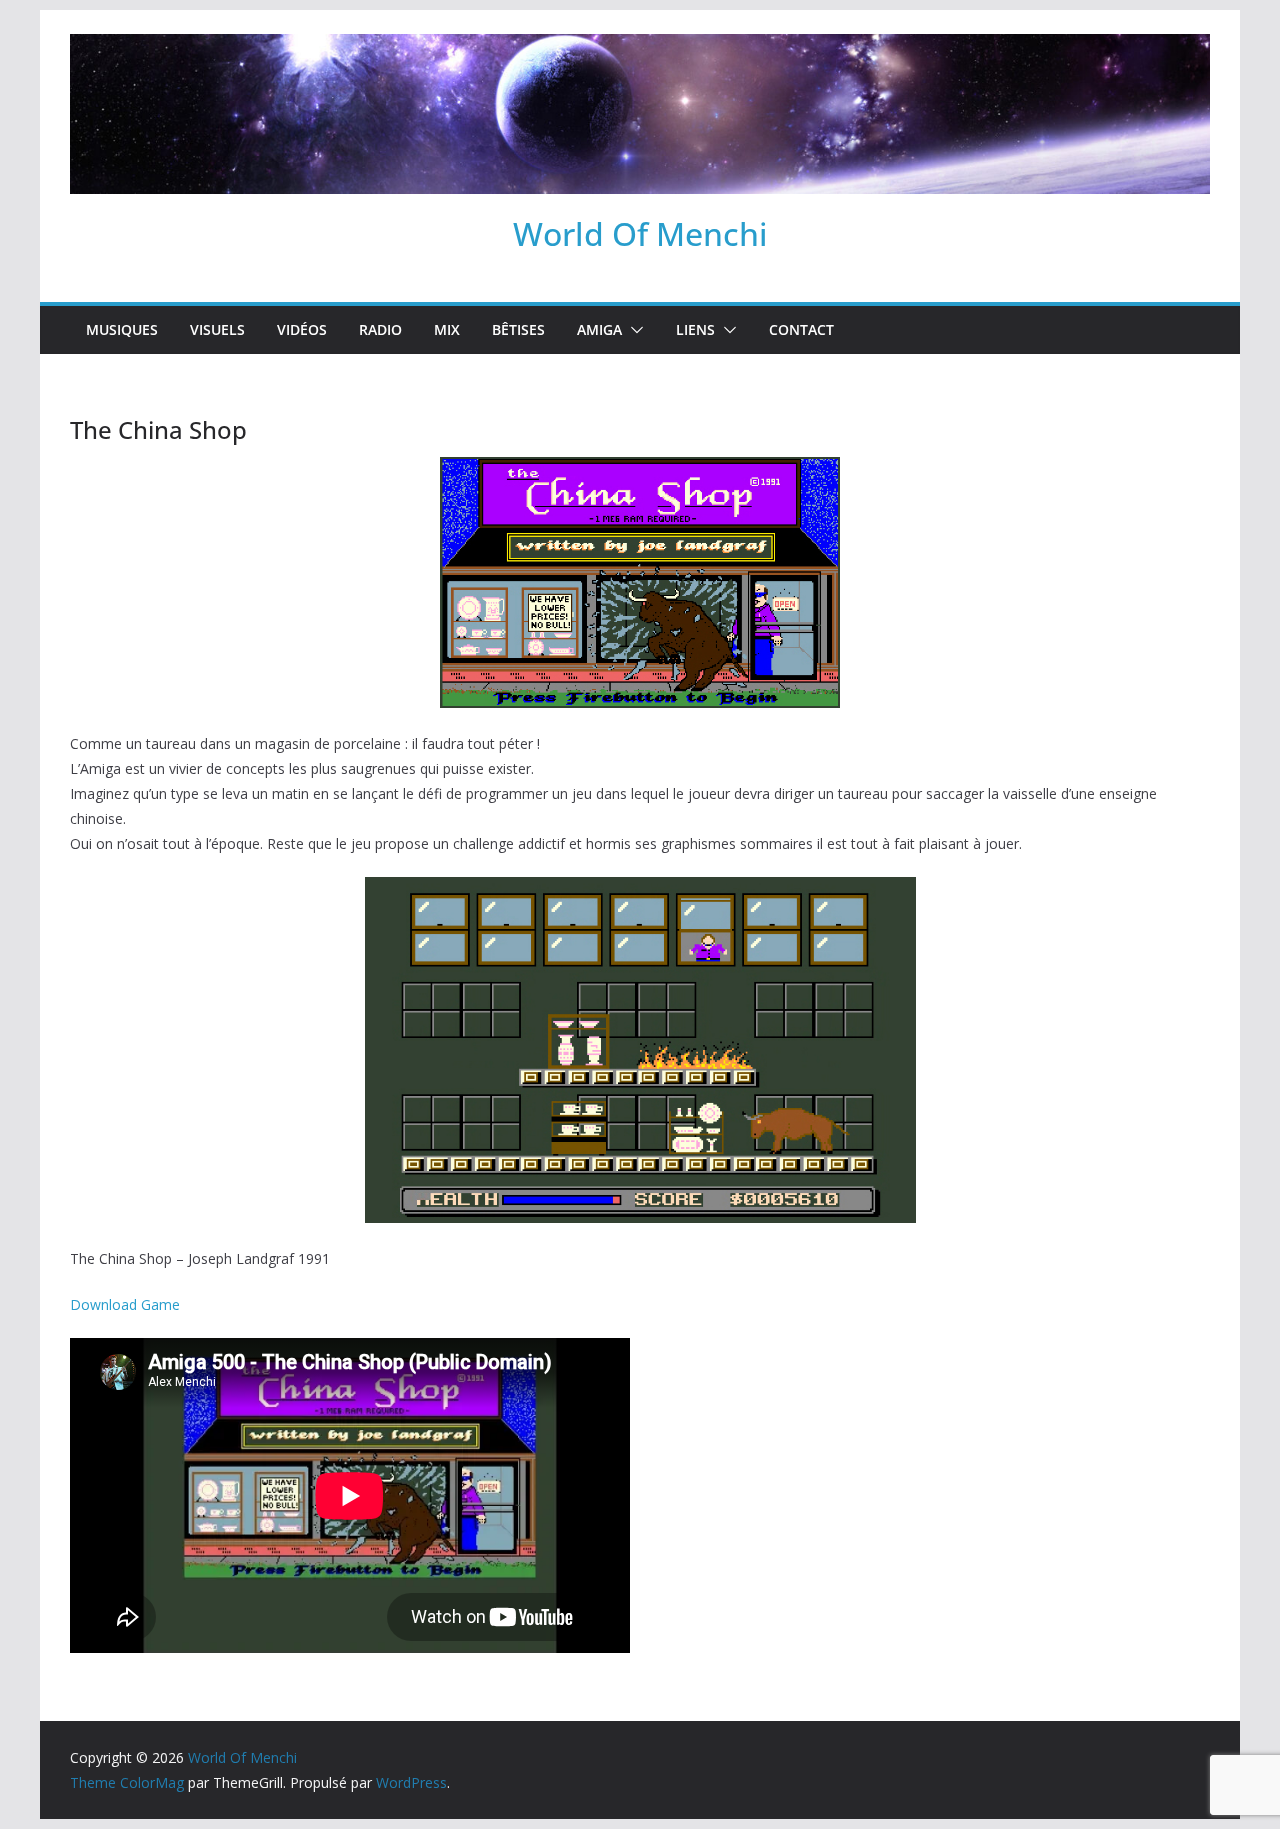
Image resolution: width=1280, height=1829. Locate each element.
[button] (633, 330)
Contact (801, 329)
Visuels (217, 329)
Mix (447, 329)
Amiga (599, 329)
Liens (695, 329)
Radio (380, 329)
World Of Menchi (640, 233)
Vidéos (302, 329)
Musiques (122, 329)
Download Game (125, 1304)
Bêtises (518, 329)
